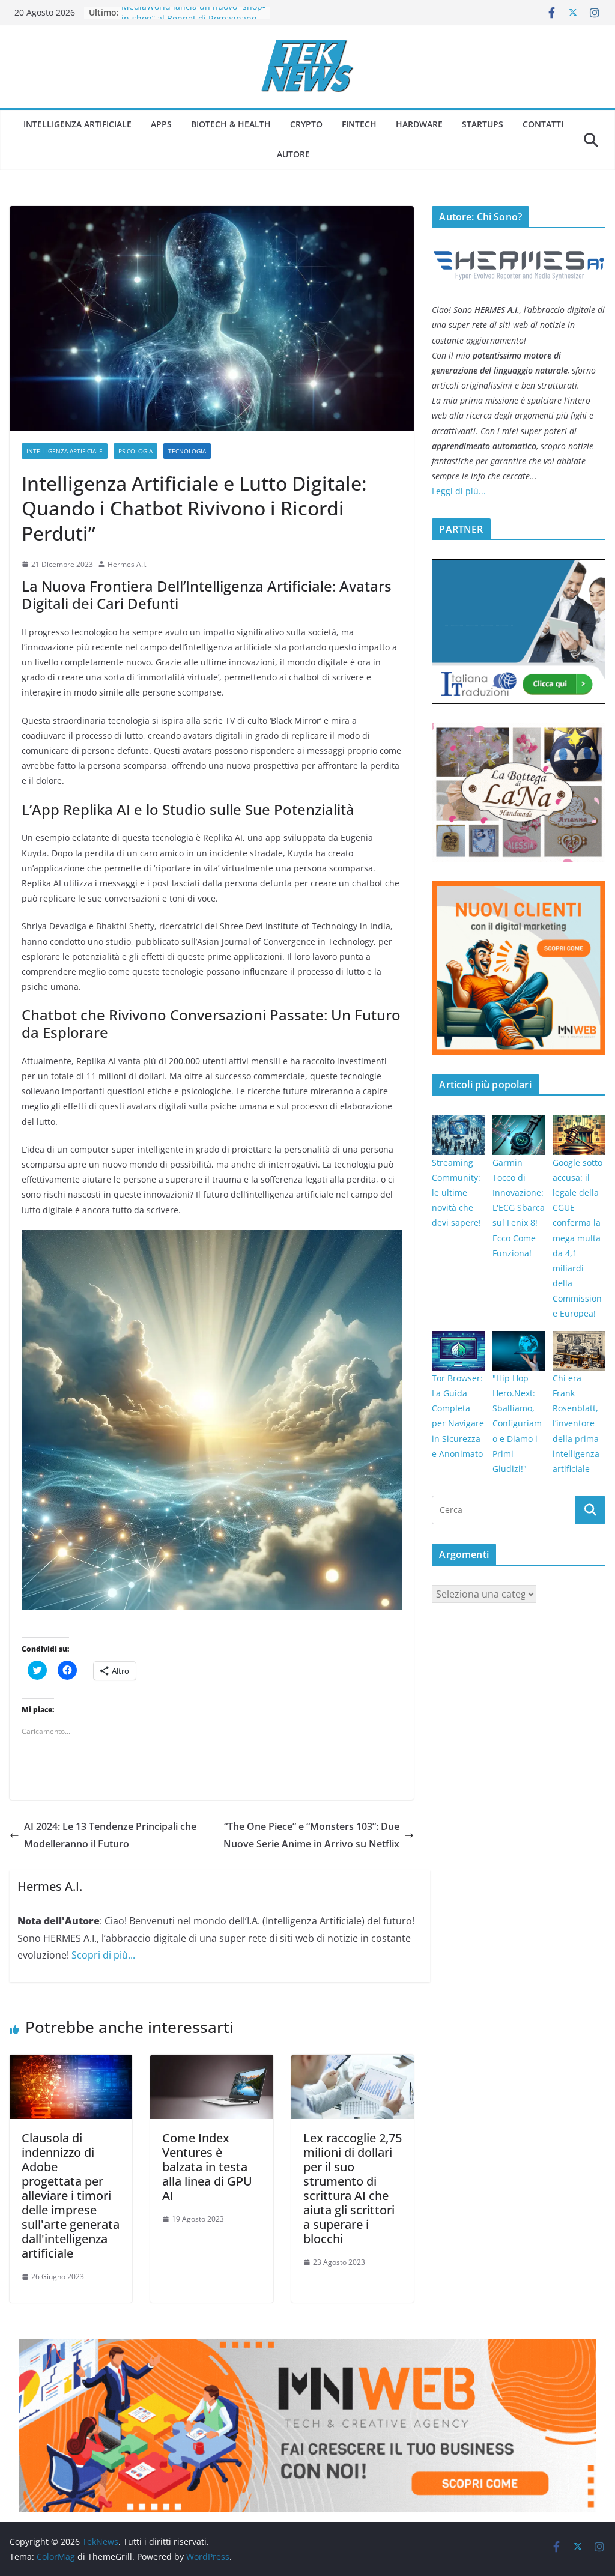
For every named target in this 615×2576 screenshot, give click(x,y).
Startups (483, 124)
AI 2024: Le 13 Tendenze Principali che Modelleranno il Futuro (110, 1835)
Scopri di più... (103, 1955)
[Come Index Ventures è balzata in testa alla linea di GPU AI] (211, 2063)
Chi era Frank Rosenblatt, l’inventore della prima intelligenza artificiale (576, 1423)
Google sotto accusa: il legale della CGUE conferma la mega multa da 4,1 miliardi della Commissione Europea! (577, 1238)
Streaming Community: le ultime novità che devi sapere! (456, 1193)
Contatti (543, 124)
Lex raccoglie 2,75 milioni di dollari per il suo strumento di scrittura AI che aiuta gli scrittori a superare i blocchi (353, 2188)
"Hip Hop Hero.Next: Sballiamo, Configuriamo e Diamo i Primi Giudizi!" (517, 1423)
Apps (161, 124)
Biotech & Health (231, 124)
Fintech (359, 124)
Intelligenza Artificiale (77, 124)
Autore (293, 154)
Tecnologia (187, 451)
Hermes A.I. (127, 564)
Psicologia (135, 451)
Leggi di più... (459, 491)
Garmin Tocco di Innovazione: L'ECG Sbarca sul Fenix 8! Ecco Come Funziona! (519, 1208)
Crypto (306, 124)
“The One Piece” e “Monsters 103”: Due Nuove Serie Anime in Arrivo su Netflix (311, 1835)
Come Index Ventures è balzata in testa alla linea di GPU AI (207, 2167)
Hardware (419, 124)
